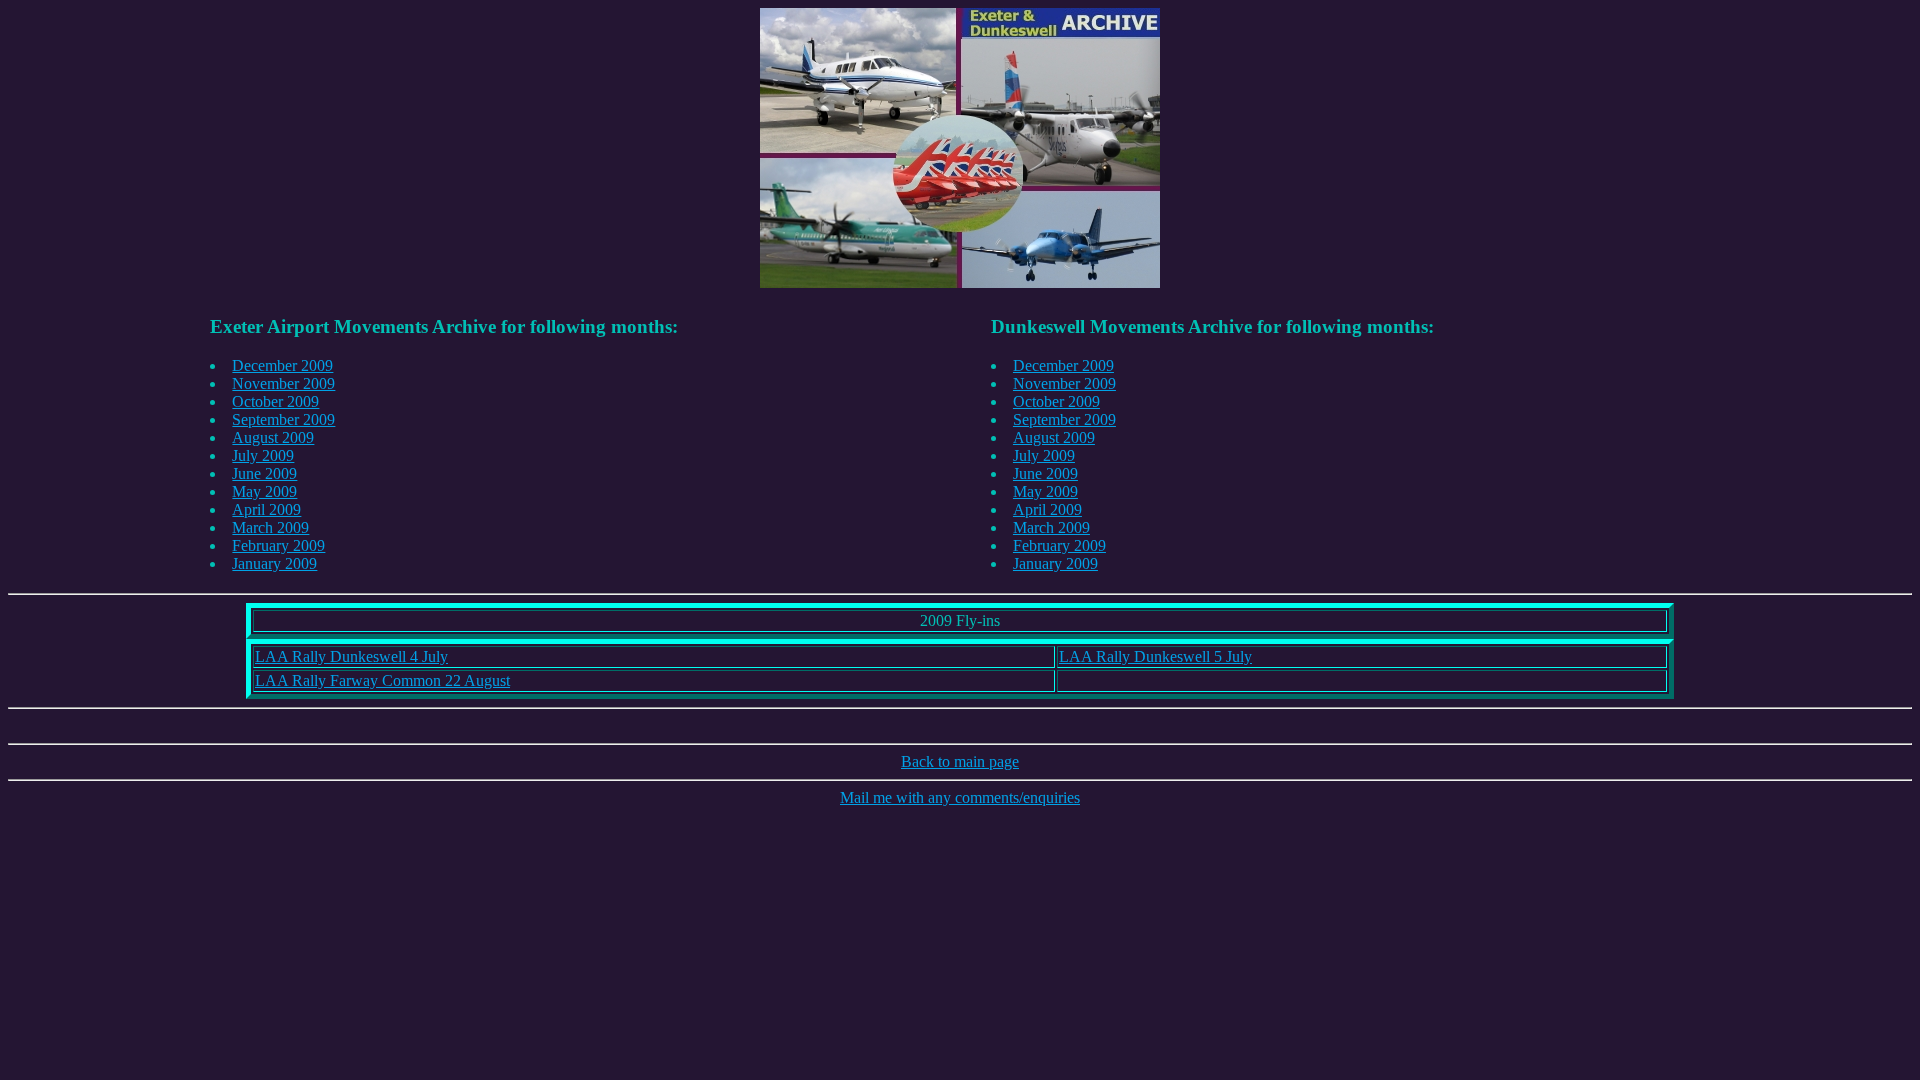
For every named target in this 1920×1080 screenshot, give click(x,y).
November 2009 (283, 383)
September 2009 (283, 419)
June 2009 (264, 473)
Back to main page (960, 761)
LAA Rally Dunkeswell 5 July (1155, 656)
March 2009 (270, 527)
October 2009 (275, 401)
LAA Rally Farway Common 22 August (382, 680)
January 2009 (274, 563)
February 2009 (278, 545)
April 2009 (266, 509)
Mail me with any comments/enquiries (960, 797)
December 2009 (282, 365)
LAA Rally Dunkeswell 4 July (351, 656)
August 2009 (273, 437)
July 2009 (263, 455)
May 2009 (264, 491)
